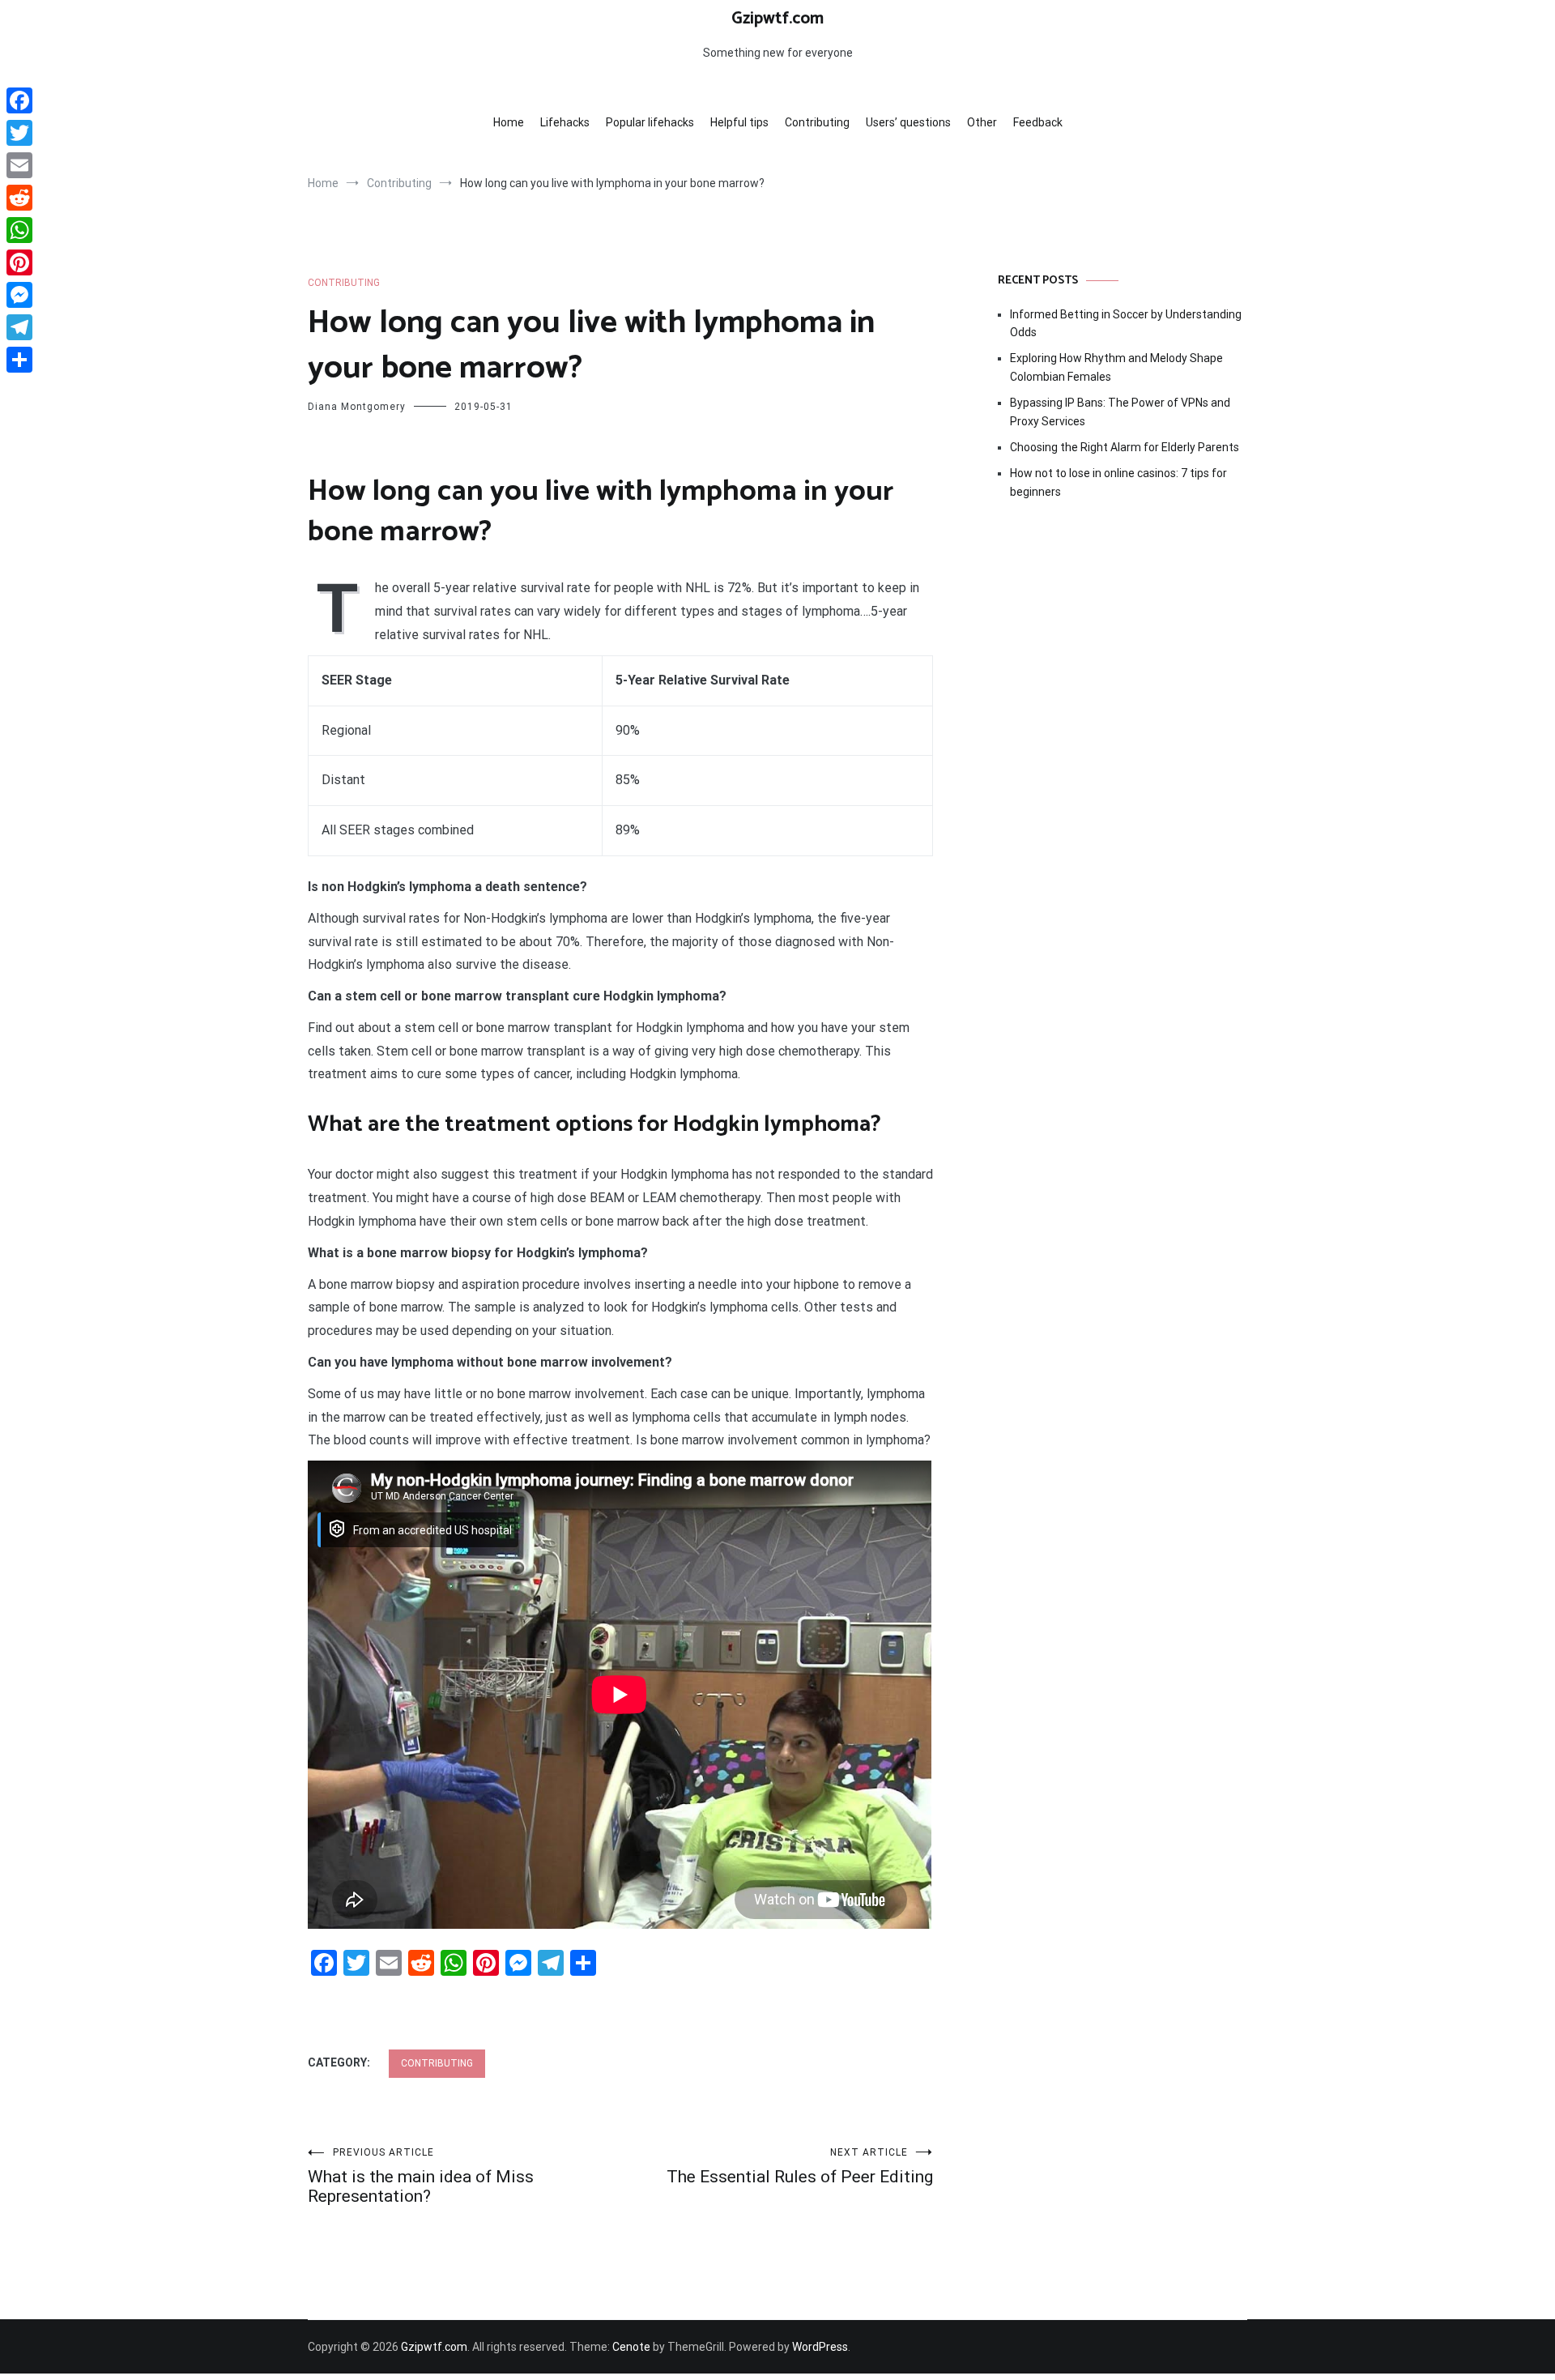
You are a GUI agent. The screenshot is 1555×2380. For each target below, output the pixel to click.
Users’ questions (908, 122)
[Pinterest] (19, 262)
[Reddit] (19, 198)
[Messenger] (19, 295)
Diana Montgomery (357, 407)
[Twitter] (19, 133)
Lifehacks (565, 122)
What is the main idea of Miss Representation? (421, 2176)
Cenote (631, 2347)
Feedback (1038, 122)
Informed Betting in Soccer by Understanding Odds (1126, 323)
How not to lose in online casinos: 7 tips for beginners (1118, 482)
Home (509, 122)
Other (982, 122)
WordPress (820, 2347)
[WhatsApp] (19, 230)
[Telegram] (19, 327)
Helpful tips (739, 122)
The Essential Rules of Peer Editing (800, 2167)
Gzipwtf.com (777, 19)
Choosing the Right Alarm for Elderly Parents (1125, 447)
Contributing (817, 122)
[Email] (19, 165)
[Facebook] (19, 100)
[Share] (19, 360)
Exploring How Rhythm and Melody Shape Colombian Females (1116, 367)
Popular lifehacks (650, 122)
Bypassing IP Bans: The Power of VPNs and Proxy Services (1120, 412)
